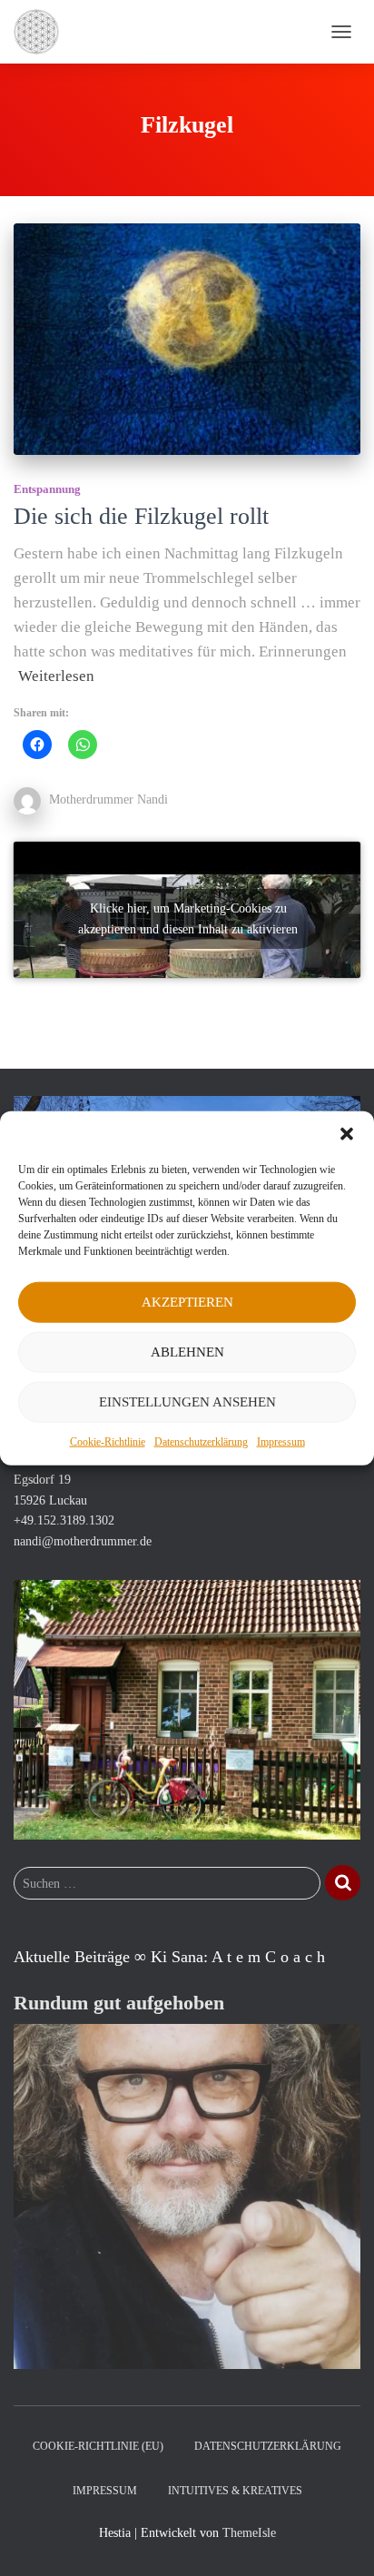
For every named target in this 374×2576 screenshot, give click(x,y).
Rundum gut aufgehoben (119, 2003)
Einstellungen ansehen (187, 1402)
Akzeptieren (187, 1302)
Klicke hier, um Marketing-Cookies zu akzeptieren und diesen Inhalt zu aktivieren (188, 919)
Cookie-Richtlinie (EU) (98, 2446)
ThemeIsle (249, 2533)
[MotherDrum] (43, 32)
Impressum (281, 1441)
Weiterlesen (56, 676)
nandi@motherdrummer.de (83, 1541)
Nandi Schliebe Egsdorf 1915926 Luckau (53, 1479)
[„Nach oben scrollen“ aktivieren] (338, 2540)
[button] (347, 1133)
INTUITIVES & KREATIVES (235, 2491)
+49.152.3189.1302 (64, 1520)
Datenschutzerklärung (201, 1441)
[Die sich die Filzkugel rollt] (187, 339)
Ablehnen (187, 1352)
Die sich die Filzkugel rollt (141, 516)
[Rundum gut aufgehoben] (187, 2195)
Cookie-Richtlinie (108, 1441)
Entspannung (47, 489)
